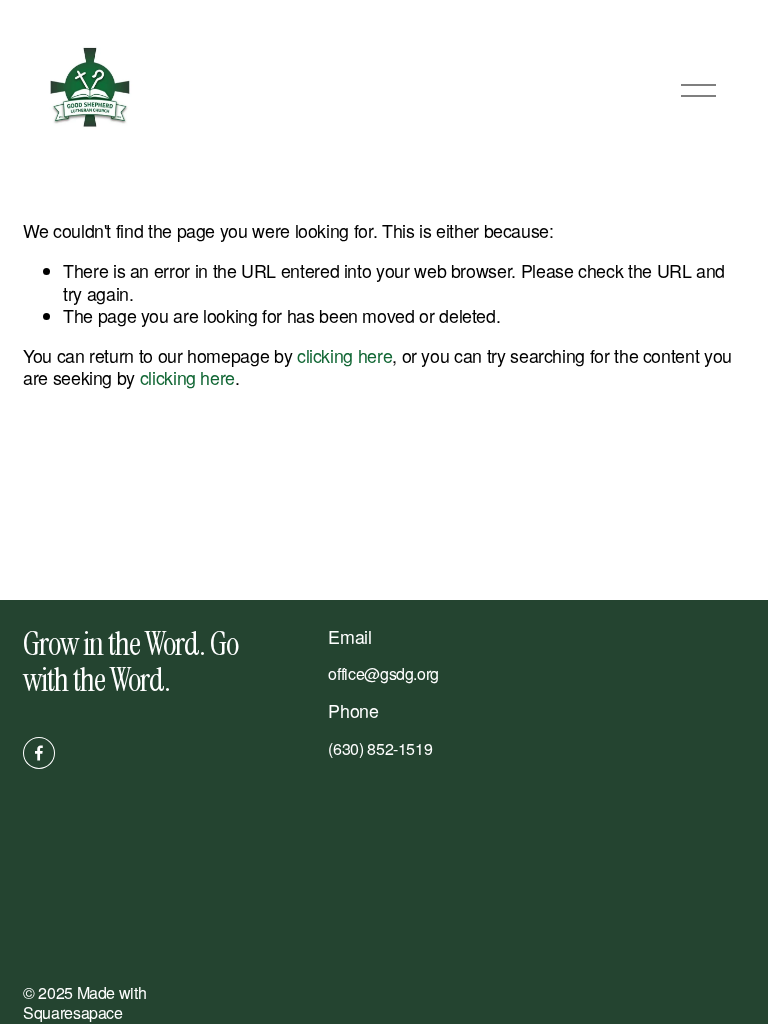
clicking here (344, 355)
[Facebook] (39, 753)
